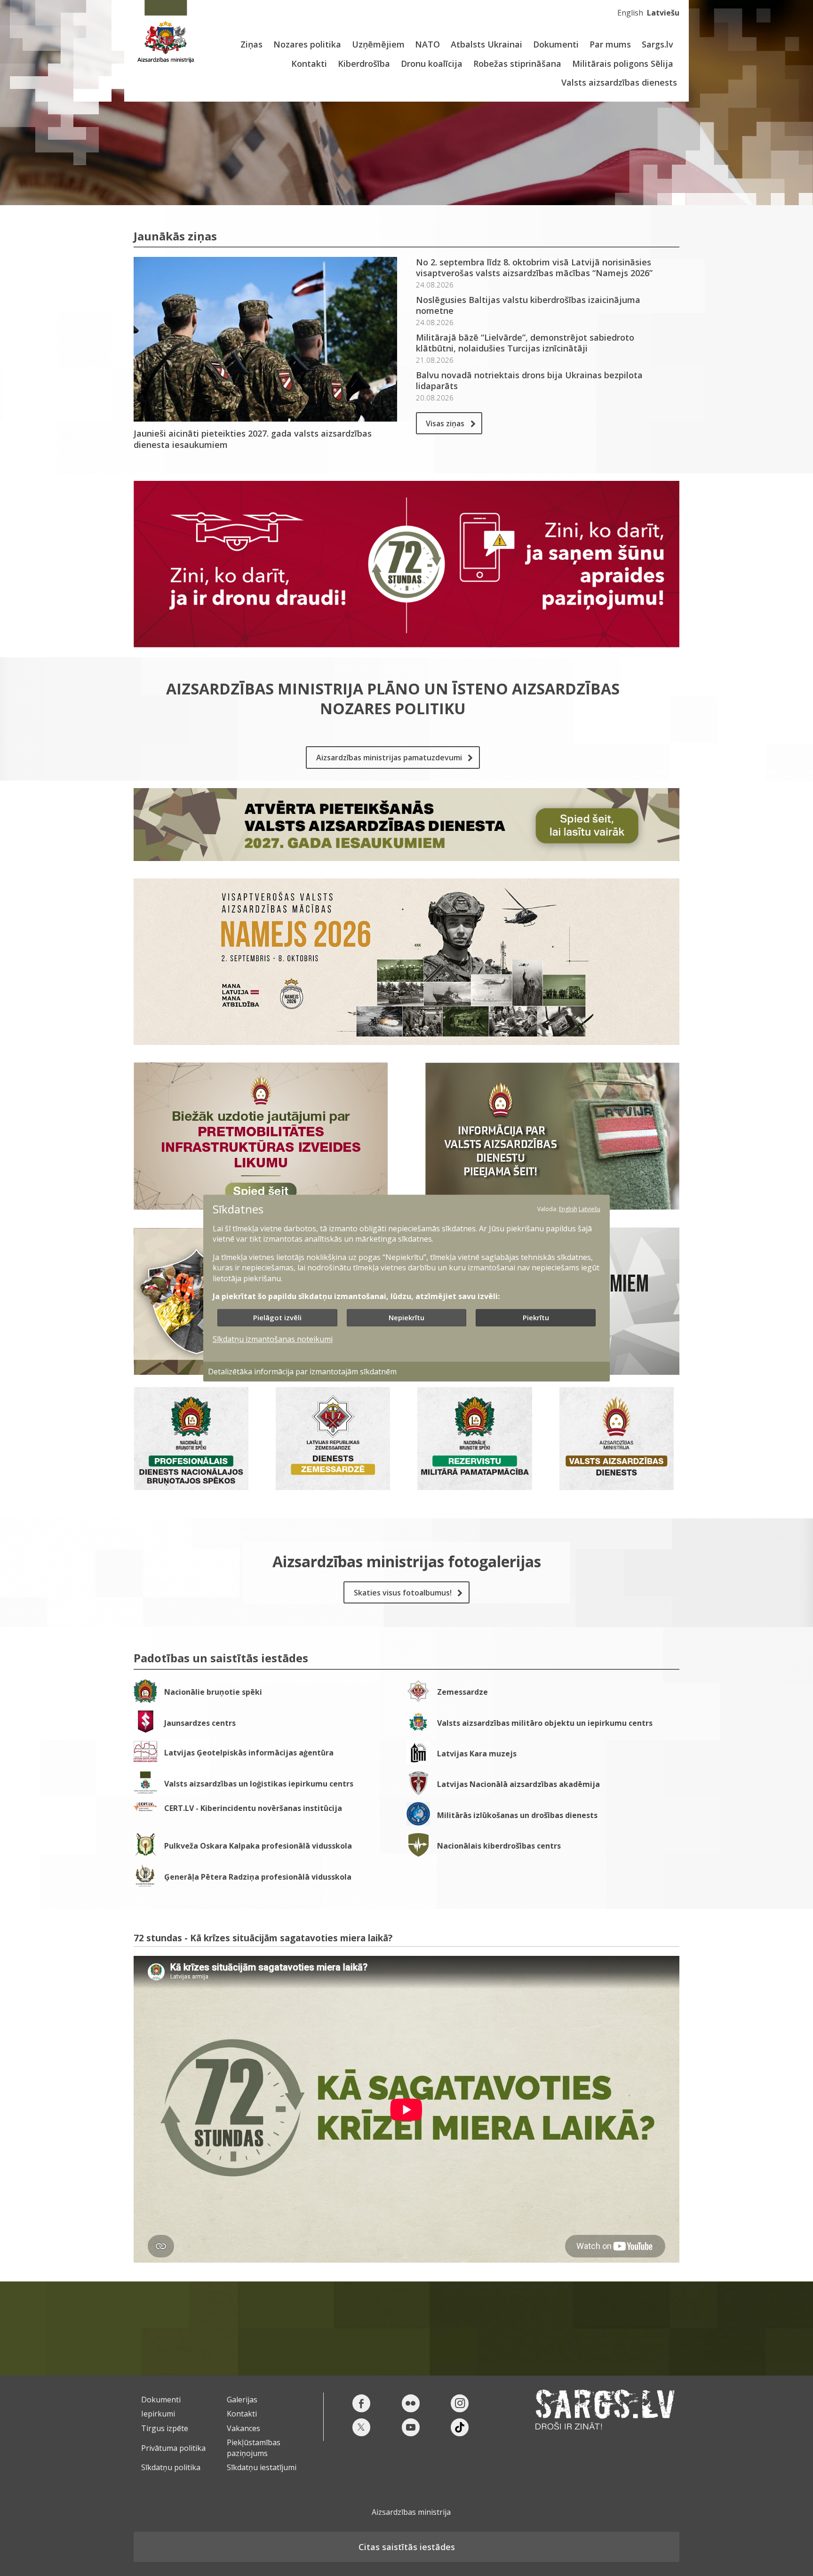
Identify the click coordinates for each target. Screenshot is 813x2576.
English (630, 13)
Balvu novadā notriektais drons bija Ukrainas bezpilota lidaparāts (529, 381)
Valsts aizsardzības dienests (619, 82)
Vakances (243, 2428)
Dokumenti (556, 44)
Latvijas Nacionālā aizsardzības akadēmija (518, 1784)
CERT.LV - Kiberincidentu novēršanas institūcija (253, 1808)
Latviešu (663, 13)
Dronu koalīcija (432, 64)
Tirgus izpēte (165, 2428)
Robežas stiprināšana (517, 64)
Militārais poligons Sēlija (623, 64)
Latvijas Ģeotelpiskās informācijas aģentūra (249, 1753)
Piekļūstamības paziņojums (254, 2448)
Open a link (191, 1449)
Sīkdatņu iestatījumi (262, 2467)
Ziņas (251, 44)
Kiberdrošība (364, 64)
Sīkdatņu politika (171, 2467)
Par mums (610, 44)
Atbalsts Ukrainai (486, 44)
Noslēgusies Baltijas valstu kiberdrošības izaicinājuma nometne (528, 305)
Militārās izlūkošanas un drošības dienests (517, 1815)
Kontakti (309, 64)
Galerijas (242, 2400)
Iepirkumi (158, 2414)
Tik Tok (460, 2427)
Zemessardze (462, 1692)
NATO (427, 44)
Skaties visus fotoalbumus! (403, 1593)
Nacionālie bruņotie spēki (213, 1692)
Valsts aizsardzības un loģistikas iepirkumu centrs (259, 1784)
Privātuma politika (173, 2448)
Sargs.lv (658, 44)
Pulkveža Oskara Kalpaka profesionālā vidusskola (258, 1846)
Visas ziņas (445, 423)
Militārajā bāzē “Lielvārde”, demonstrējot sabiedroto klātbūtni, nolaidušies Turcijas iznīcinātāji (525, 343)
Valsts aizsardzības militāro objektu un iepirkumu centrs (545, 1723)
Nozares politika (307, 44)
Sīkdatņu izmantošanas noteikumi (273, 1340)
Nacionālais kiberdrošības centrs (499, 1846)
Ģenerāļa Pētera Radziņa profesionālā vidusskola (258, 1877)
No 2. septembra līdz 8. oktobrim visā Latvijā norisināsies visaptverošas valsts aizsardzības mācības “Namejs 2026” (534, 268)
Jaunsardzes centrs (200, 1723)
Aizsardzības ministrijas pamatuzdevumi (389, 758)
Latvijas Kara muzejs (477, 1754)
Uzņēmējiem (378, 44)
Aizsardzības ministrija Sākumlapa (165, 32)
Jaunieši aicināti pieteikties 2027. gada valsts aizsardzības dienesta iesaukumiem (253, 439)
